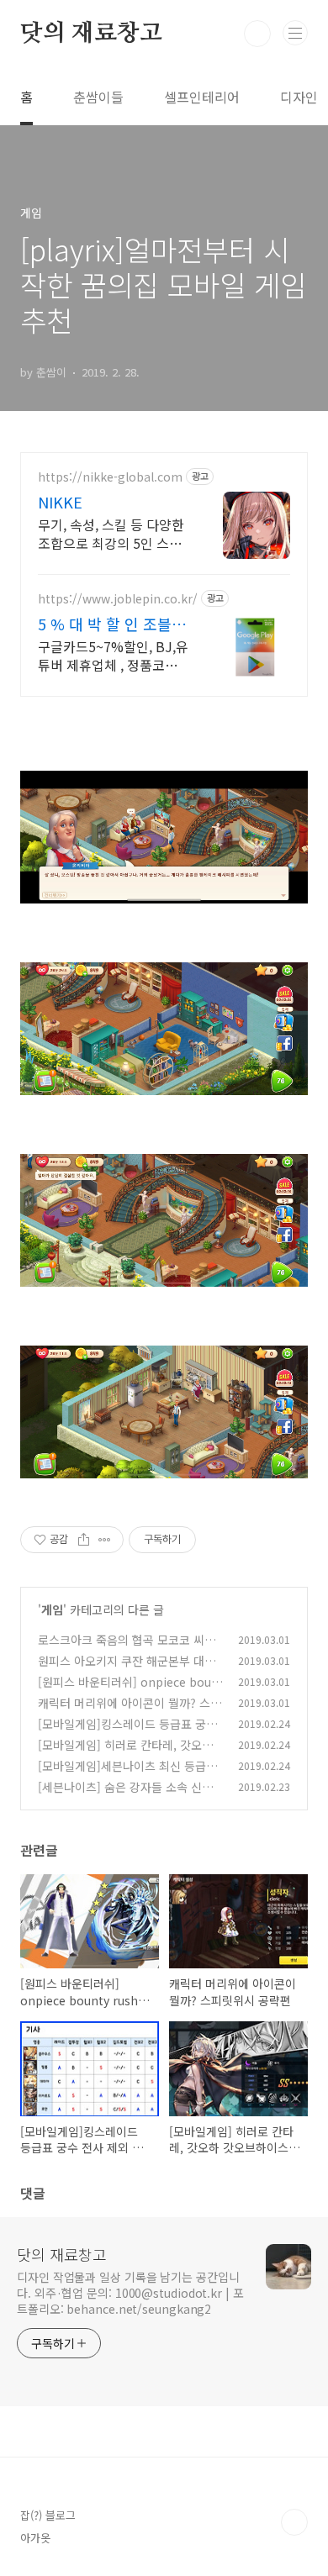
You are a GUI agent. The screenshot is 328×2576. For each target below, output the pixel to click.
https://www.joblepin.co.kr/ (118, 599)
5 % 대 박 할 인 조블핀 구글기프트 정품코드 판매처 (114, 624)
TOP (294, 2522)
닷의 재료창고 (91, 34)
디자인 (299, 97)
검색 (257, 34)
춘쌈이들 (98, 97)
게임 (52, 1609)
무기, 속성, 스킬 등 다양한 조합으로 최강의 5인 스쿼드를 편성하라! (111, 533)
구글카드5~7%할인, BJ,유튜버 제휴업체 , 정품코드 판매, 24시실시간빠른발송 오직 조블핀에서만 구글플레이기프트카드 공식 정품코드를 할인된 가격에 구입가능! (113, 655)
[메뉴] (295, 33)
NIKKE (60, 502)
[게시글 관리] (105, 1540)
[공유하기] (84, 1540)
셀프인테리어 (202, 97)
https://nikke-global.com (110, 477)
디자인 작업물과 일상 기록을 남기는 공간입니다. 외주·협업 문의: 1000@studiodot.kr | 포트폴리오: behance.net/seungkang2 (130, 2293)
